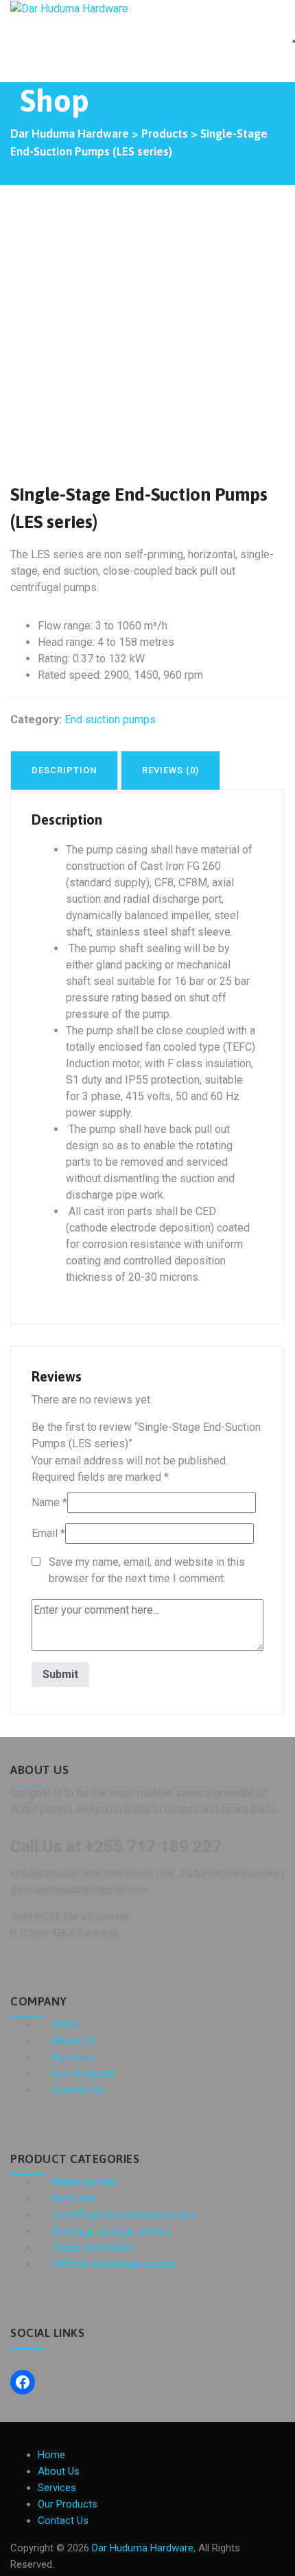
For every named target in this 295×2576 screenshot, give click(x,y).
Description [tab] (64, 770)
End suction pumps (110, 720)
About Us (73, 2041)
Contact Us (78, 2090)
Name (49, 1502)
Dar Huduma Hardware (143, 2548)
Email (48, 1533)
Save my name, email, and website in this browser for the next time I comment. (147, 1570)
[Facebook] (23, 2382)
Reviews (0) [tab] (170, 770)
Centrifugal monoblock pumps (123, 2215)
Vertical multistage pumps (114, 2264)
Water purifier (84, 2182)
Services (73, 2057)
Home (66, 2024)
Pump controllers (93, 2248)
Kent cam (74, 2198)
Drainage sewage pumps (111, 2231)
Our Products (83, 2074)
